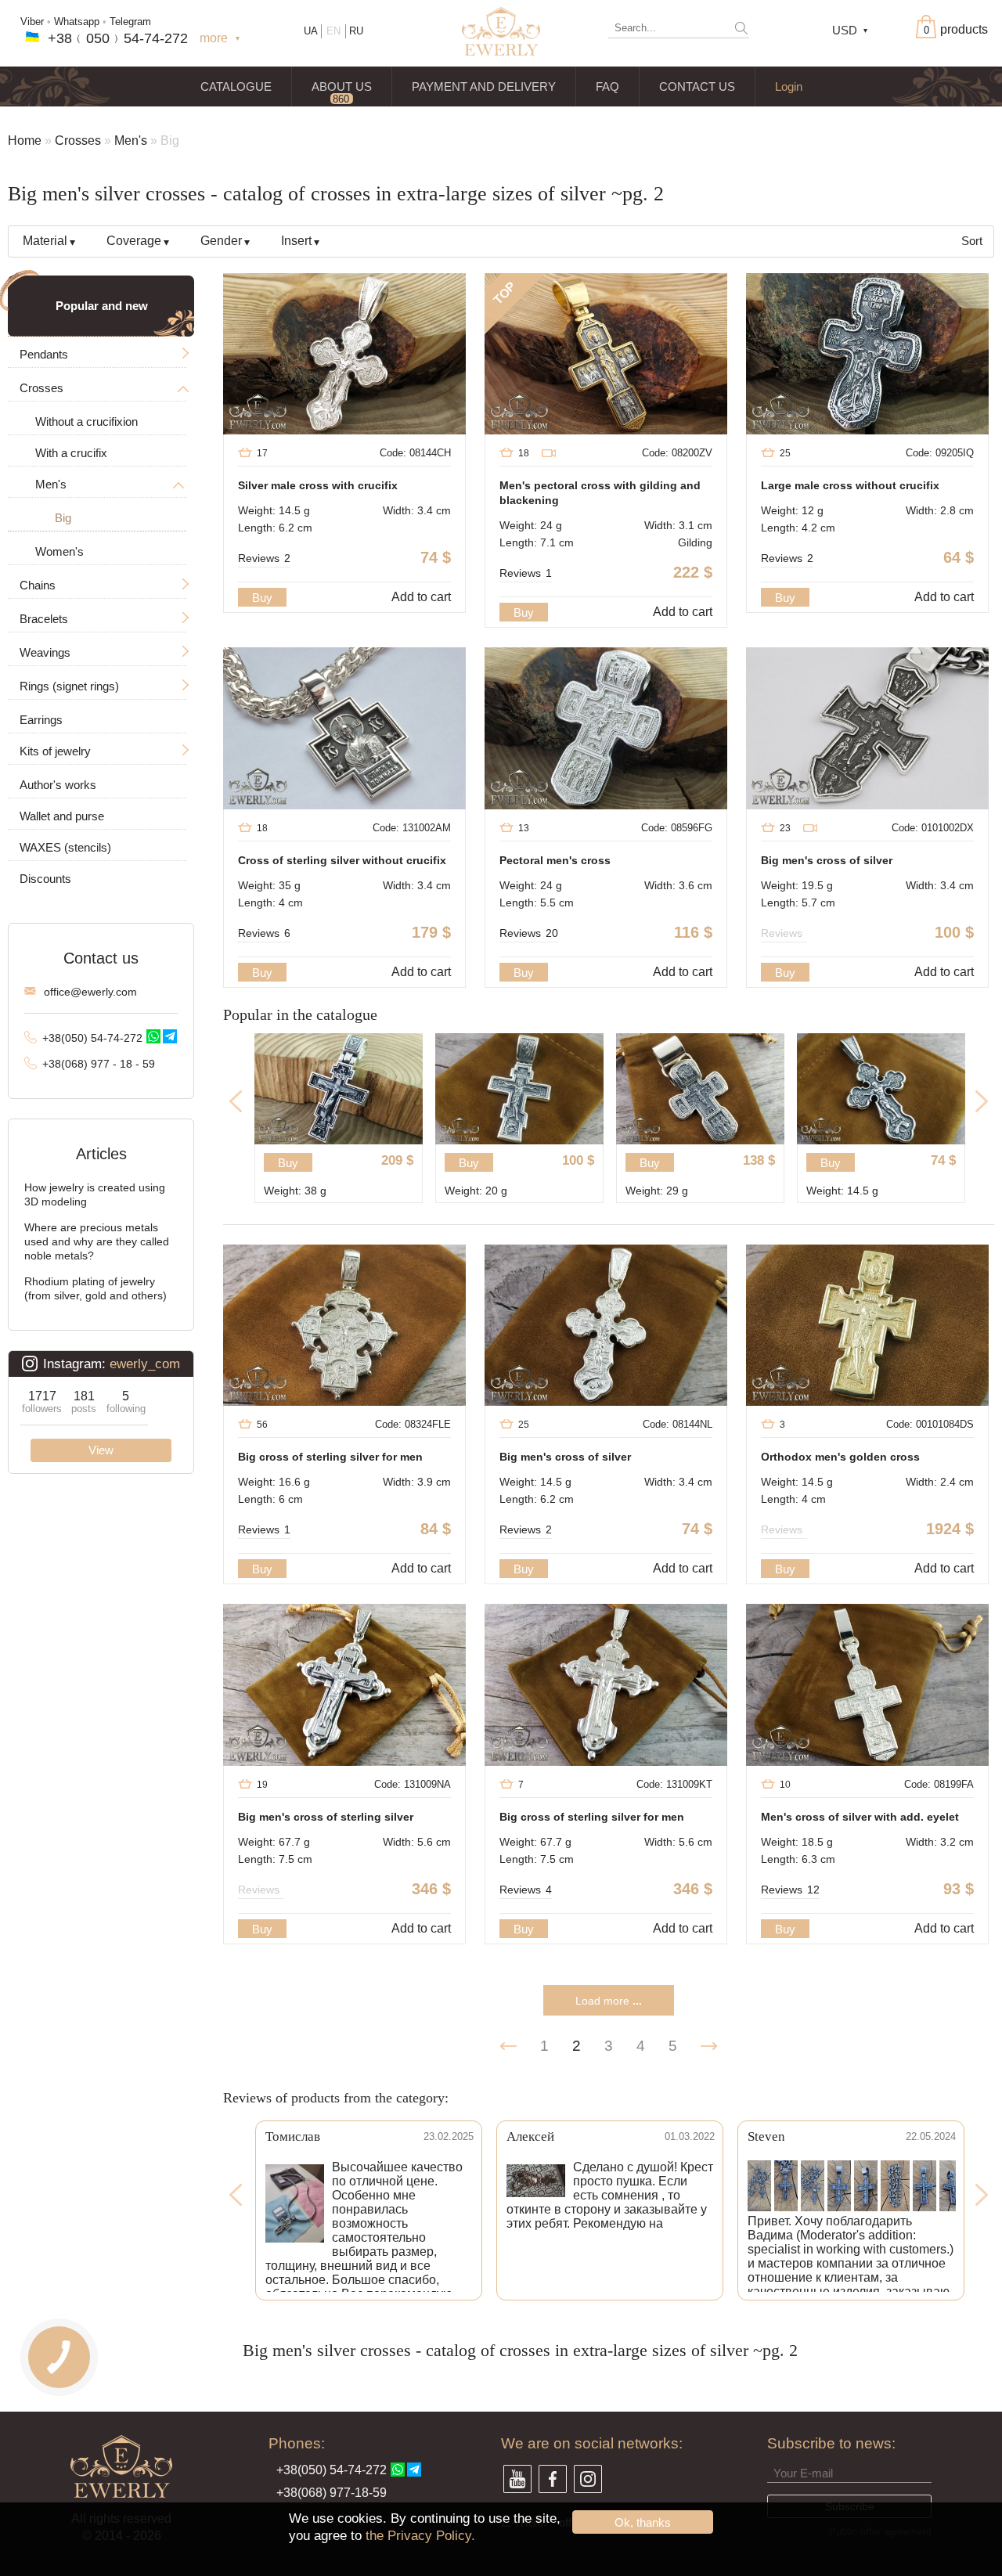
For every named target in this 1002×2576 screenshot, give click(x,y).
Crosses (78, 141)
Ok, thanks (643, 2522)
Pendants (44, 354)
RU (356, 31)
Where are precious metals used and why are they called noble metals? (97, 1241)
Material (45, 241)
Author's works (58, 785)
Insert (296, 241)
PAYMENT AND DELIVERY (484, 86)
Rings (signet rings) (69, 686)
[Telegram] (170, 1036)
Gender (221, 241)
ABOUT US (342, 86)
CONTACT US (697, 86)
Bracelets (44, 619)
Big (63, 518)
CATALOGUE (236, 86)
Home (25, 141)
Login (789, 86)
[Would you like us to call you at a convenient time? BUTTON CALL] (59, 2357)
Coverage (134, 241)
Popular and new (102, 306)
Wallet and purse (62, 816)
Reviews (264, 558)
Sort (972, 241)
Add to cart (421, 597)
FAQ (607, 86)
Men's (131, 141)
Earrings (41, 720)
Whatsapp (77, 22)
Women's (59, 551)
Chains (38, 585)
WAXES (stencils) (65, 847)
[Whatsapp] (153, 1036)
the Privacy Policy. (420, 2536)
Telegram (130, 22)
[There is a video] (549, 454)
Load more (609, 2001)
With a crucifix (71, 453)
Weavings (45, 652)
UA (311, 31)
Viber (32, 22)
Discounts (45, 879)
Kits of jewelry (55, 751)
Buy (262, 598)
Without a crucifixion (87, 422)
